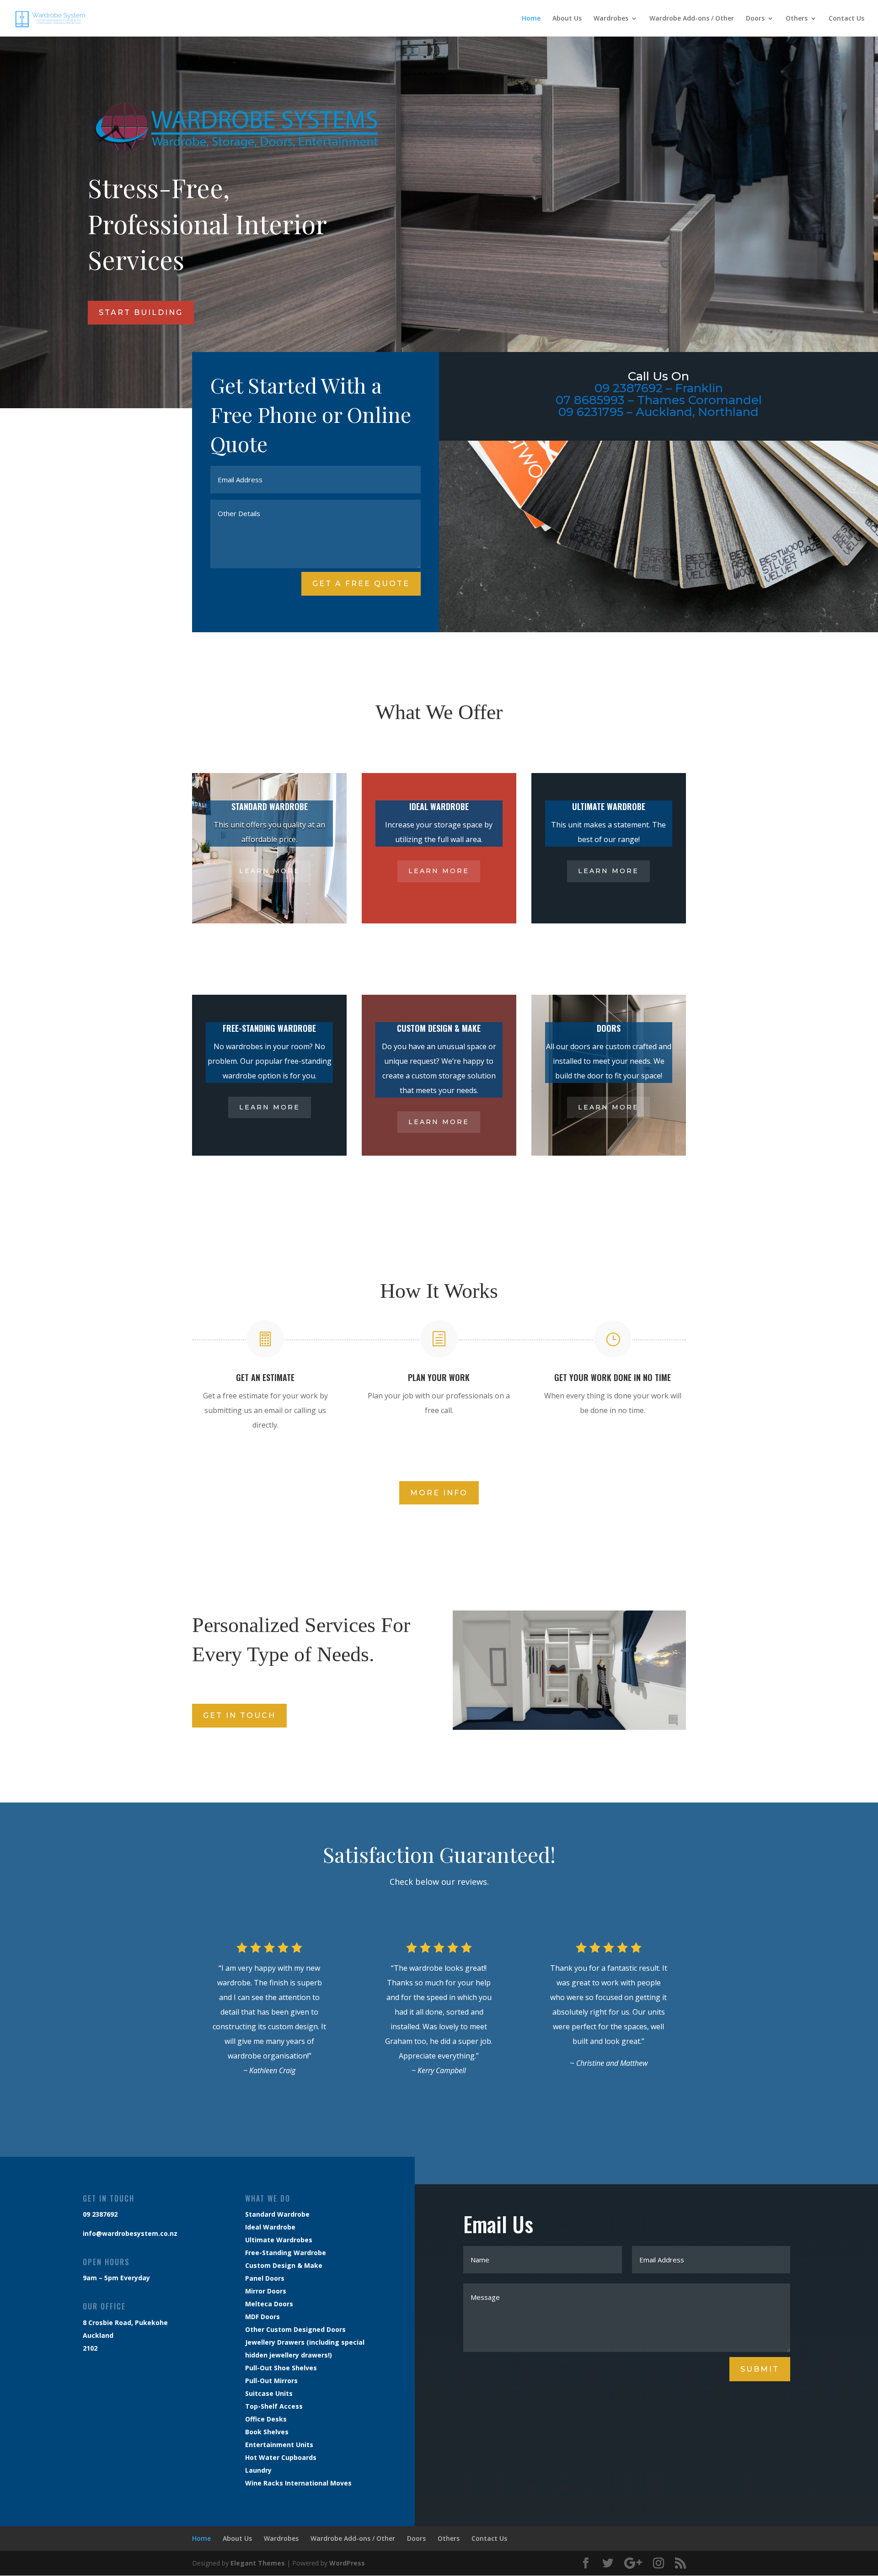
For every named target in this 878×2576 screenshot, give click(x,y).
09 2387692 (100, 2214)
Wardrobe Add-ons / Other (692, 19)
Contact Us (846, 19)
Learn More (270, 871)
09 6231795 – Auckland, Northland (658, 412)
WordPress (347, 2563)
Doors (755, 19)
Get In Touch (239, 1715)
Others (797, 19)
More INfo (439, 1493)
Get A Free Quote (361, 584)
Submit (760, 2369)
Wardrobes (611, 19)
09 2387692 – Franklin (659, 388)
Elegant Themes (258, 2563)
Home (531, 19)
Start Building (141, 312)
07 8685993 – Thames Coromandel (659, 400)
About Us (567, 19)
